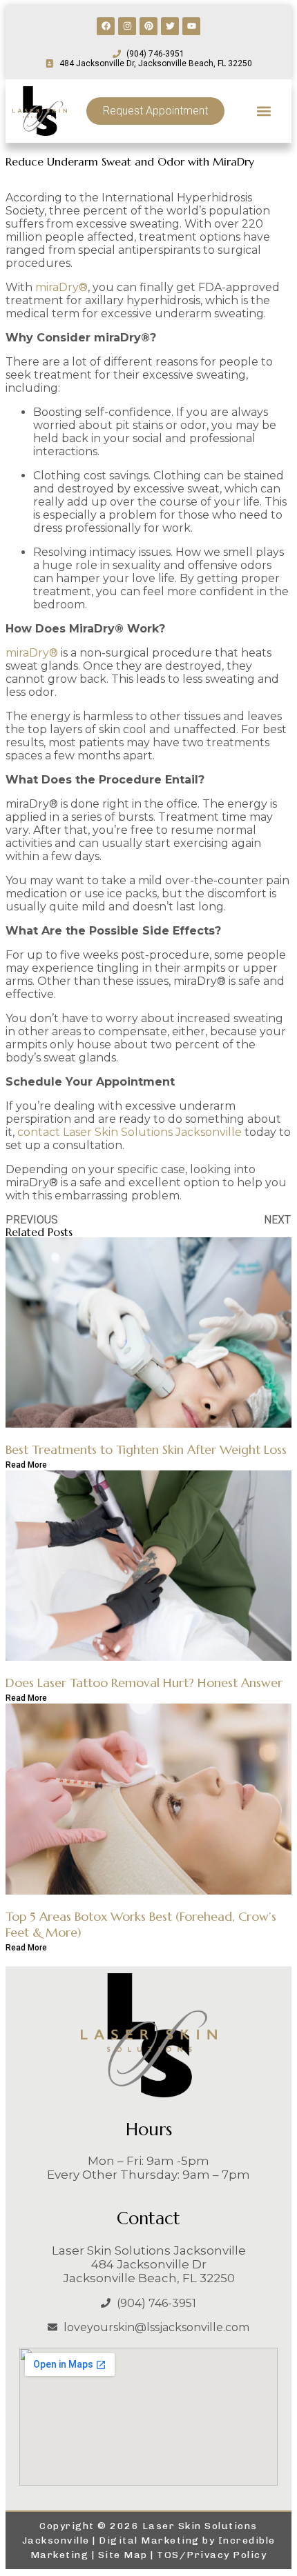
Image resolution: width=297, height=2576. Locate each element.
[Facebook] (106, 26)
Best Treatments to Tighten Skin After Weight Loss (146, 1449)
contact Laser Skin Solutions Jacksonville (130, 1132)
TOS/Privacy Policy (212, 2555)
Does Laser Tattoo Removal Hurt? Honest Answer (144, 1683)
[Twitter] (170, 26)
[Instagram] (127, 26)
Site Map (123, 2555)
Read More (26, 1465)
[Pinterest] (148, 26)
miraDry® (61, 287)
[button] (264, 111)
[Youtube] (191, 26)
